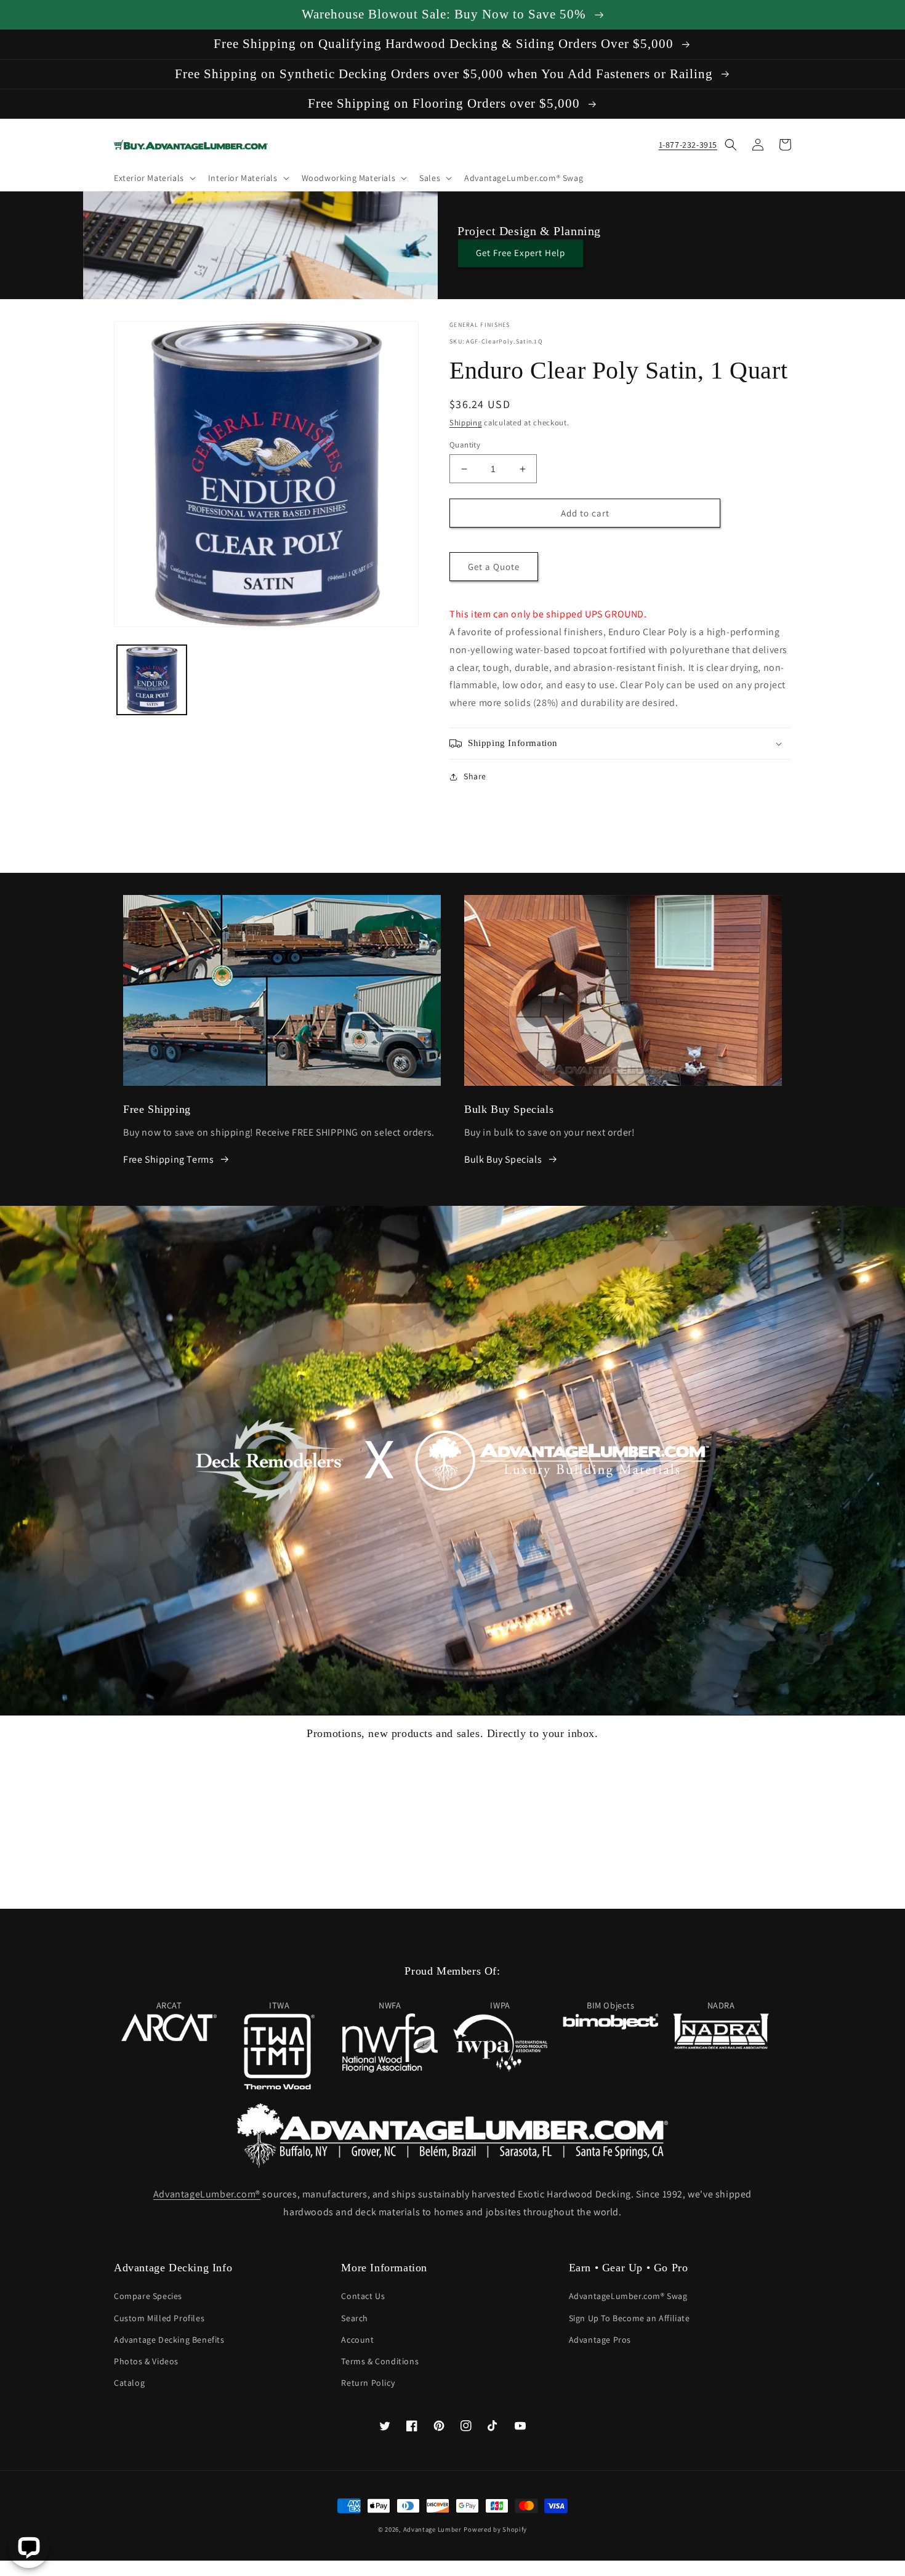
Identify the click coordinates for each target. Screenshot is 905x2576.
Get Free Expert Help (521, 253)
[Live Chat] (29, 2547)
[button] (154, 178)
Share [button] (475, 776)
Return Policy (368, 2383)
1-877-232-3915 (688, 145)
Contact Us (363, 2296)
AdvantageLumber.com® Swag (628, 2296)
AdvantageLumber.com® (207, 2194)
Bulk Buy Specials (503, 1159)
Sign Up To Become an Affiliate (629, 2318)
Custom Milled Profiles (159, 2318)
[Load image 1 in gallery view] (152, 680)
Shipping (466, 423)
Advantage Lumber (432, 2529)
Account (357, 2340)
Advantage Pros (600, 2340)
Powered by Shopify (495, 2529)
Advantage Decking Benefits (169, 2340)
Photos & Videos (146, 2361)
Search (355, 2318)
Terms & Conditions (380, 2361)
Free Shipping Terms (168, 1159)
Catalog (129, 2383)
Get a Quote (494, 567)
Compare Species (148, 2296)
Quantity (465, 445)
